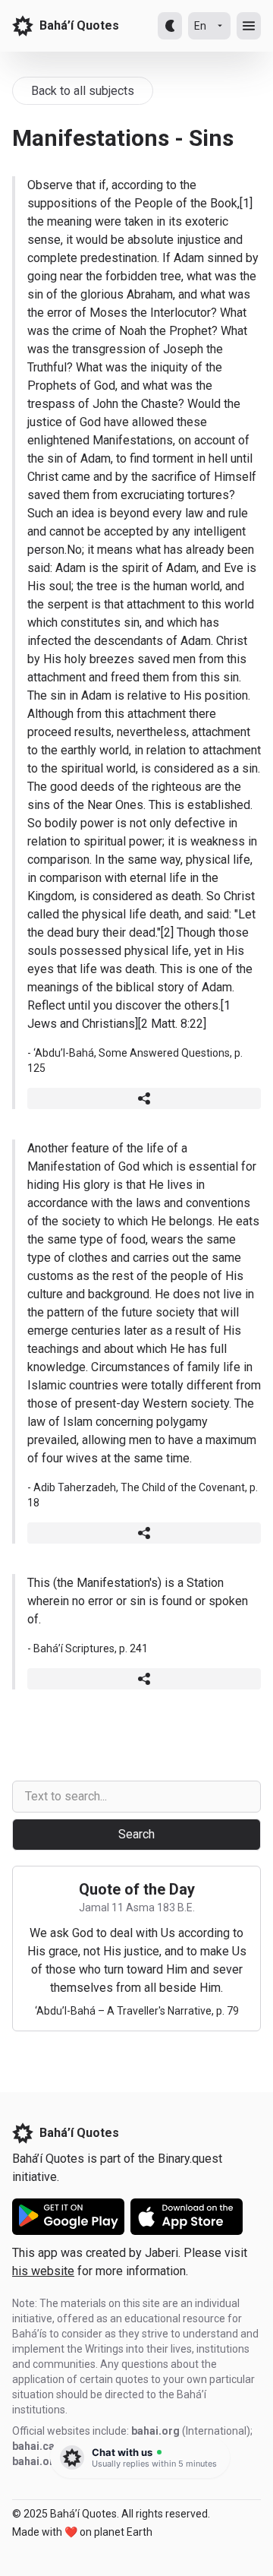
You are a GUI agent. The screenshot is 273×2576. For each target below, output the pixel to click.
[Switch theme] (170, 26)
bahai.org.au (44, 2461)
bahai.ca (33, 2446)
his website (43, 2271)
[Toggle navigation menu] (249, 26)
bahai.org (155, 2431)
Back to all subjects (83, 91)
